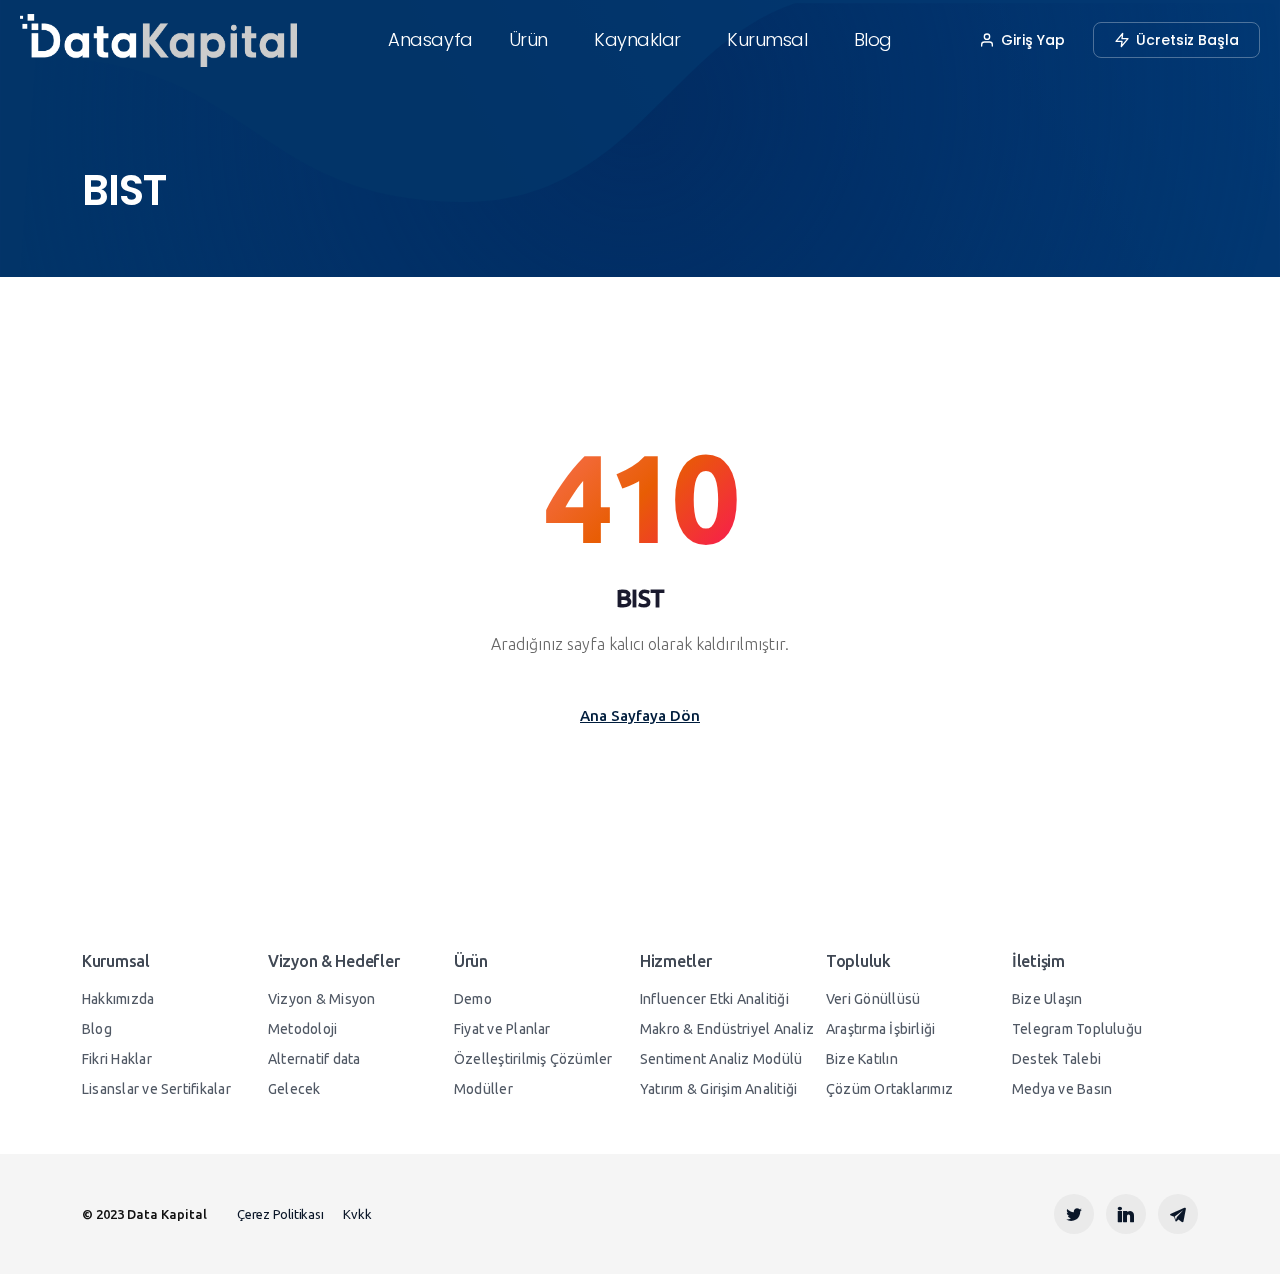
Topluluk (858, 961)
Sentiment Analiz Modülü (721, 1059)
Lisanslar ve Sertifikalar (156, 1089)
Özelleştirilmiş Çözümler (533, 1059)
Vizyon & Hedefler (333, 961)
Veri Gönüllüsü (873, 999)
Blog (873, 39)
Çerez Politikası (280, 1214)
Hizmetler (675, 961)
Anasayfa (430, 39)
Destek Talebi (1056, 1059)
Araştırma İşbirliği (880, 1029)
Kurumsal (767, 39)
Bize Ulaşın (1047, 999)
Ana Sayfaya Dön (640, 715)
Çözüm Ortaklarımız (889, 1089)
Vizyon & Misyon (321, 999)
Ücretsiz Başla (1187, 40)
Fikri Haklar (117, 1059)
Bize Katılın (862, 1059)
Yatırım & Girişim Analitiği (718, 1089)
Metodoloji (302, 1029)
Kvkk (357, 1214)
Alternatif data (314, 1059)
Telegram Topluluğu (1077, 1029)
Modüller (483, 1089)
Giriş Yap (1033, 40)
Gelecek (294, 1089)
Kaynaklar (637, 39)
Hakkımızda (118, 999)
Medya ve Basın (1062, 1089)
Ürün (528, 39)
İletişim (1038, 961)
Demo (473, 999)
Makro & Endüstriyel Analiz (727, 1029)
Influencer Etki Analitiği (714, 999)
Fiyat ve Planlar (502, 1029)
